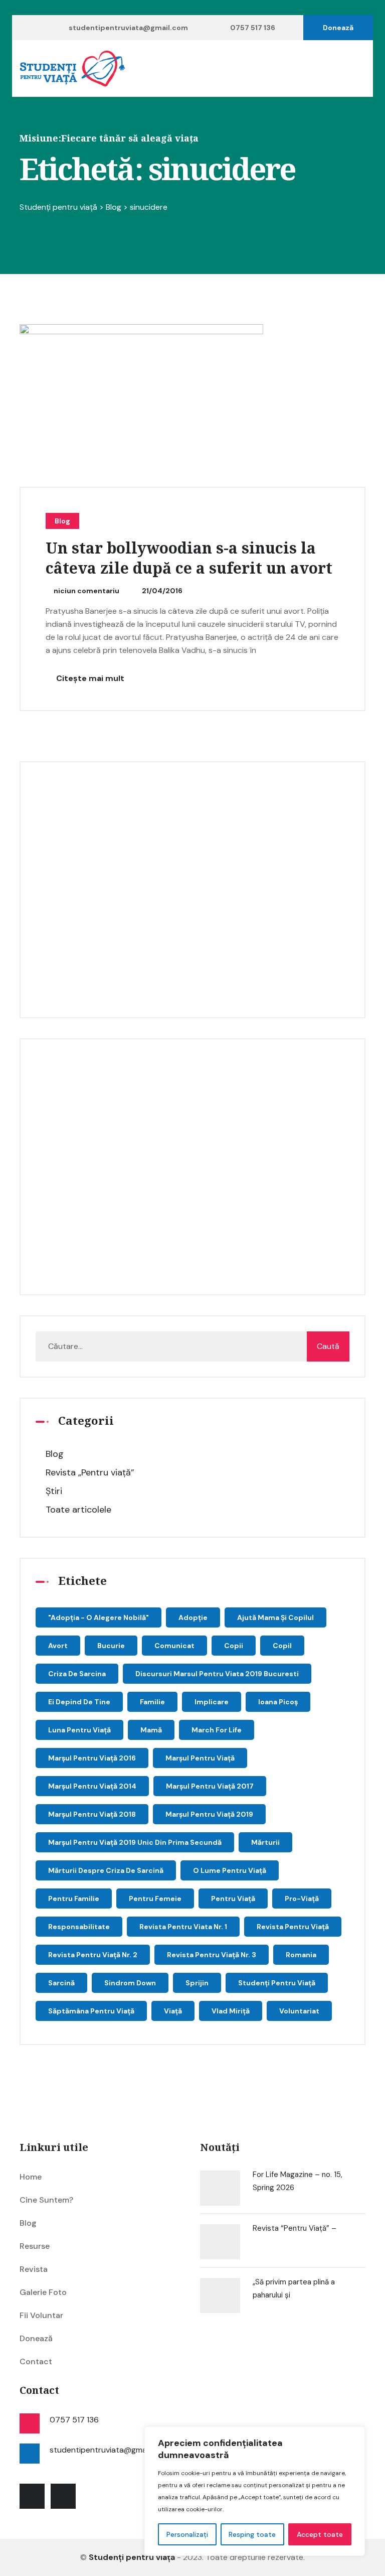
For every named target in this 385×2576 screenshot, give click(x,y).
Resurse (35, 2246)
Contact (36, 2361)
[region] (255, 2491)
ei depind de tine (79, 1702)
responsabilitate (79, 1927)
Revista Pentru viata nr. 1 (183, 1927)
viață (173, 2011)
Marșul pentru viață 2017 (210, 1786)
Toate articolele (78, 1510)
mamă (151, 1730)
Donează (338, 28)
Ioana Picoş (278, 1702)
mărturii (265, 1842)
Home (31, 2177)
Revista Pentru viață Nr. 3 (212, 1955)
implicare (212, 1702)
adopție (193, 1617)
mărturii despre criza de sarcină (106, 1870)
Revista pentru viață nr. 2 (93, 1955)
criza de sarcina (77, 1674)
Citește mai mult (89, 678)
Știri (54, 1491)
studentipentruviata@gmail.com (128, 28)
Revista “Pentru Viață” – (295, 2228)
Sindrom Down (130, 1983)
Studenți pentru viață (277, 1983)
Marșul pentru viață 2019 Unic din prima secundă (135, 1842)
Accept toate (320, 2534)
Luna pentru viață (79, 1730)
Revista (34, 2269)
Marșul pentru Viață (200, 1758)
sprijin (197, 1983)
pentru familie (74, 1899)
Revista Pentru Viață (293, 1927)
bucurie (111, 1646)
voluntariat (299, 2011)
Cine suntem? (46, 2200)
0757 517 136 (253, 28)
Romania (301, 1955)
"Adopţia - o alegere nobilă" (99, 1617)
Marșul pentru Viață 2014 (92, 1786)
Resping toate (252, 2534)
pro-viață (302, 1899)
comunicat (174, 1646)
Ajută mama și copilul (275, 1617)
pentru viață (233, 1899)
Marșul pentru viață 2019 (209, 1814)
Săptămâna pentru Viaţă (91, 2011)
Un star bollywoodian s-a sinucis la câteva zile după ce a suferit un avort (189, 559)
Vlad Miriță (231, 2011)
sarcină (61, 1983)
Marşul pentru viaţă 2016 (92, 1758)
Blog (62, 521)
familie (152, 1702)
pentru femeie (155, 1899)
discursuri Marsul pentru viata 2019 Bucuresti (217, 1674)
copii (234, 1646)
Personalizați (187, 2534)
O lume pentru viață (230, 1870)
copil (282, 1646)
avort (58, 1646)
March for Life (217, 1730)
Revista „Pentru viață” (90, 1472)
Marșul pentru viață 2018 (92, 1814)
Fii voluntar (41, 2315)
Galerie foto (43, 2292)
